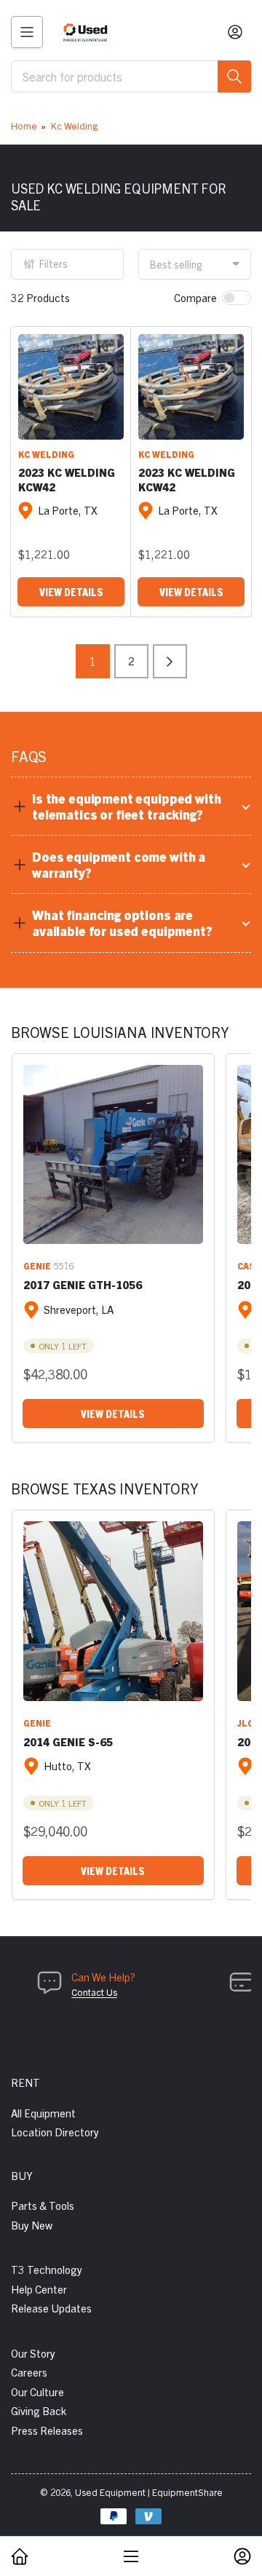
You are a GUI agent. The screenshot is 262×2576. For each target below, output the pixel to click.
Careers (29, 2372)
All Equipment (43, 2113)
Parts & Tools (43, 2205)
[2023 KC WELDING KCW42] (71, 387)
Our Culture (37, 2391)
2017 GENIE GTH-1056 (83, 1284)
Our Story (33, 2353)
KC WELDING (46, 454)
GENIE (37, 1265)
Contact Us (94, 1992)
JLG (246, 1723)
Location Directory (55, 2132)
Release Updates (51, 2308)
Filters (53, 263)
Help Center (39, 2289)
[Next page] (170, 661)
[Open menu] (27, 32)
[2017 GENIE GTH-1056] (113, 1155)
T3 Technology (47, 2269)
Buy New (32, 2225)
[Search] (234, 76)
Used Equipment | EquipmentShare (149, 2492)
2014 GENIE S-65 (68, 1741)
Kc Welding (74, 126)
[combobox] (131, 76)
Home (24, 126)
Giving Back (39, 2410)
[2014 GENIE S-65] (113, 1611)
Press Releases (47, 2430)
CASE (249, 1265)
